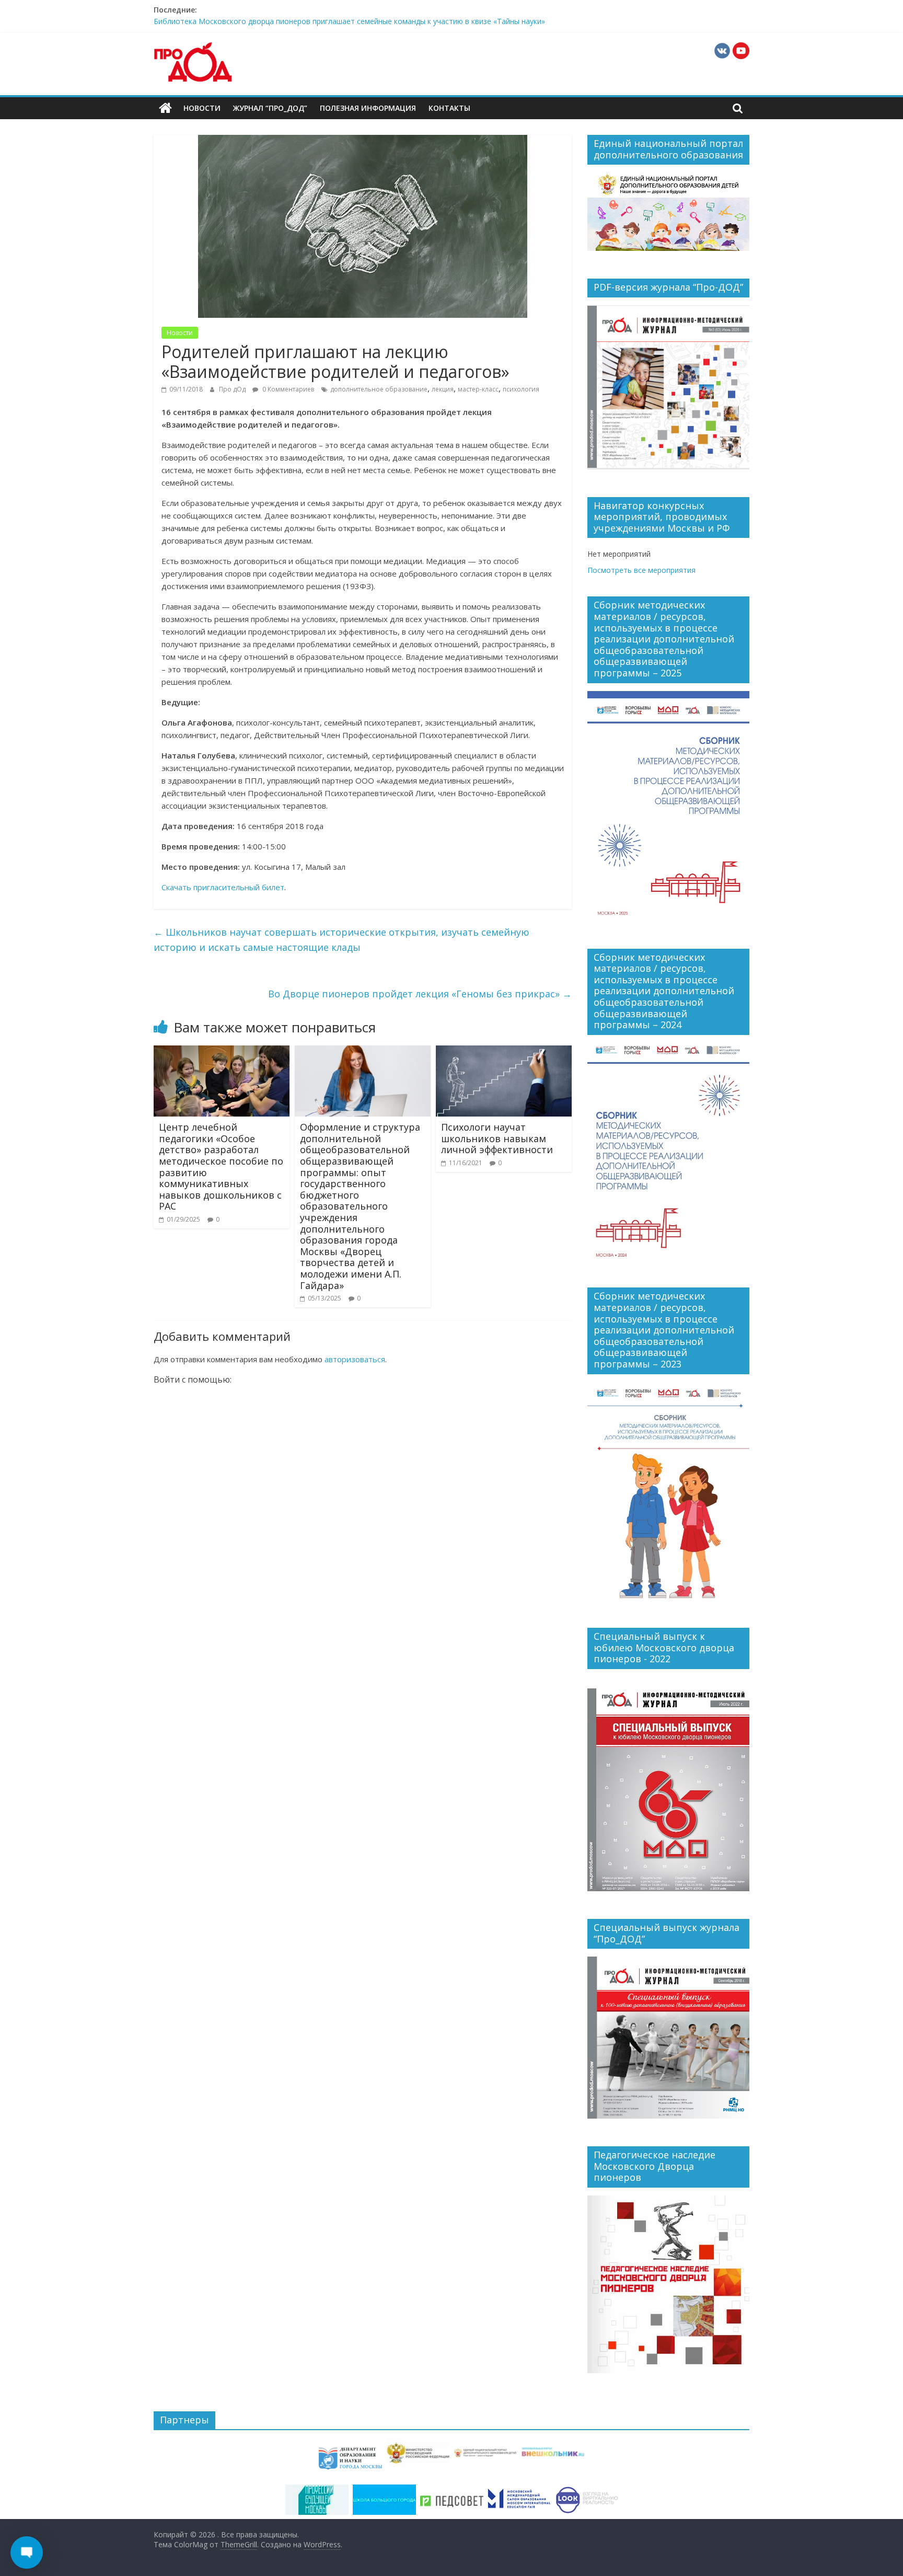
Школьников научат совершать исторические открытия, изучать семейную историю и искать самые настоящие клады (341, 940)
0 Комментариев (287, 389)
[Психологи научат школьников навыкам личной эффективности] (504, 1052)
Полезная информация (368, 108)
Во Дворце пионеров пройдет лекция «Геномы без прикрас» (420, 994)
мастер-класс (478, 389)
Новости (202, 108)
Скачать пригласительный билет (223, 887)
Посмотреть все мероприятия (641, 570)
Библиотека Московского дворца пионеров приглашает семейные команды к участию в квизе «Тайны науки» (349, 21)
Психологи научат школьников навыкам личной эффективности (497, 1138)
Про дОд (233, 389)
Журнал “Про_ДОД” (270, 108)
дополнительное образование (379, 389)
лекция (443, 389)
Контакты (449, 108)
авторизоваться (355, 1359)
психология (521, 389)
